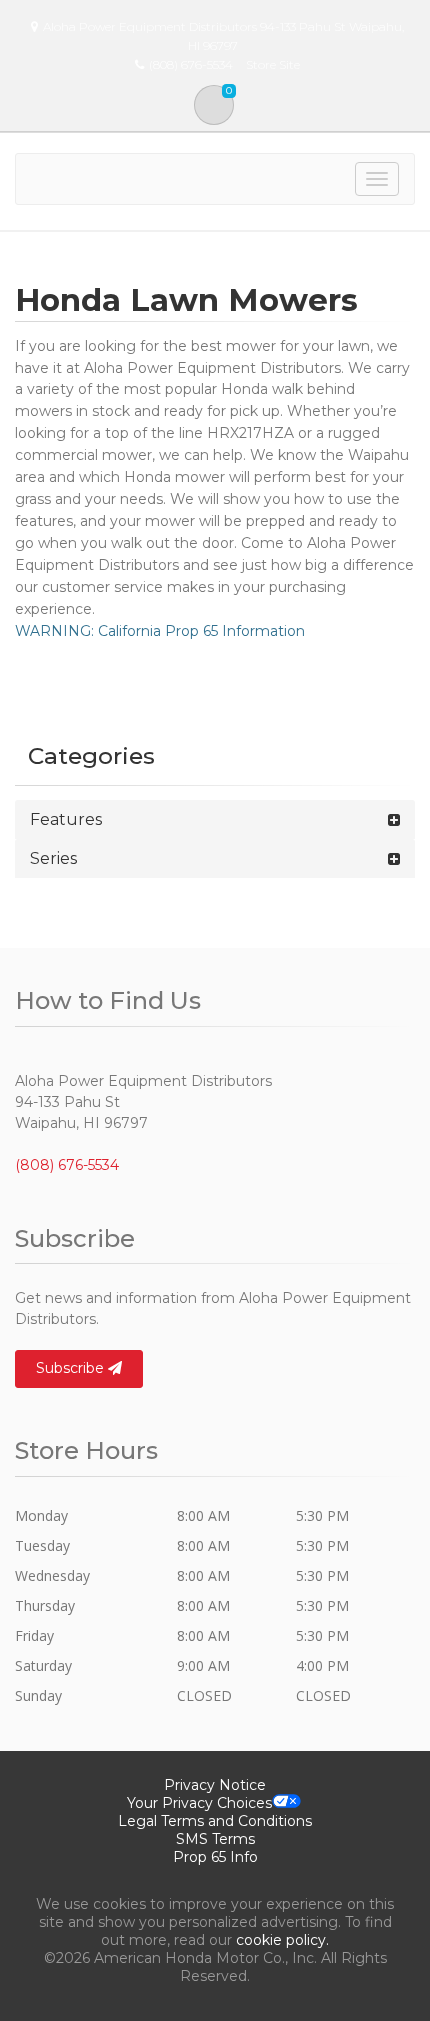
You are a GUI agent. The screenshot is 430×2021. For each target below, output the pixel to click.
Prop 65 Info (215, 1857)
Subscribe (72, 1368)
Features (66, 819)
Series (53, 858)
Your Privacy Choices (199, 1803)
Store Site (273, 64)
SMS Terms (215, 1839)
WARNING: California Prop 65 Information (160, 631)
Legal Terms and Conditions (215, 1821)
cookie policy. (282, 1940)
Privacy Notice (215, 1785)
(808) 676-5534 (67, 1165)
